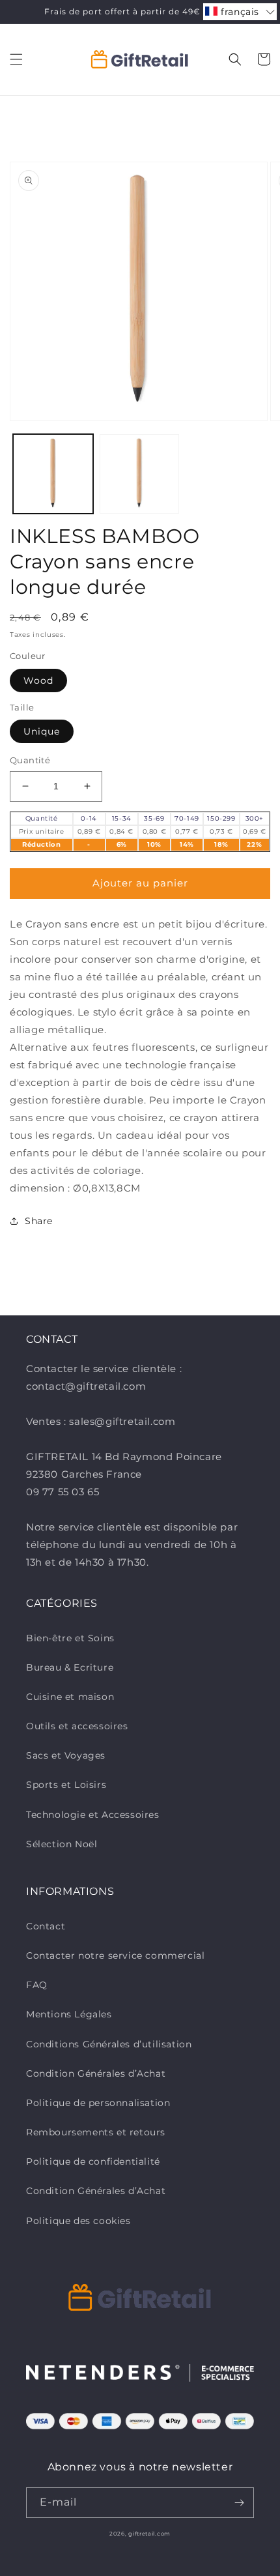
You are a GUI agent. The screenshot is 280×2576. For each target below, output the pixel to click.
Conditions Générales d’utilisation (109, 2044)
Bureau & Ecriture (70, 1667)
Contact (46, 1926)
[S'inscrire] (239, 2503)
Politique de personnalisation (98, 2103)
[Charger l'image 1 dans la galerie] (53, 474)
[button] (16, 59)
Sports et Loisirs (66, 1785)
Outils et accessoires (77, 1726)
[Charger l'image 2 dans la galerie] (140, 474)
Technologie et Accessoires (93, 1815)
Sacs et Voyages (66, 1755)
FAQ (37, 1985)
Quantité (30, 760)
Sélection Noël (62, 1844)
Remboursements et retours (96, 2132)
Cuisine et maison (70, 1697)
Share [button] (39, 1221)
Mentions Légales (69, 2014)
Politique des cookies (78, 2221)
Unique (42, 731)
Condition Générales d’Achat (96, 2073)
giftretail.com (149, 2534)
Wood (38, 681)
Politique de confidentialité (93, 2161)
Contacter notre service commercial (115, 1955)
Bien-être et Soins (70, 1638)
